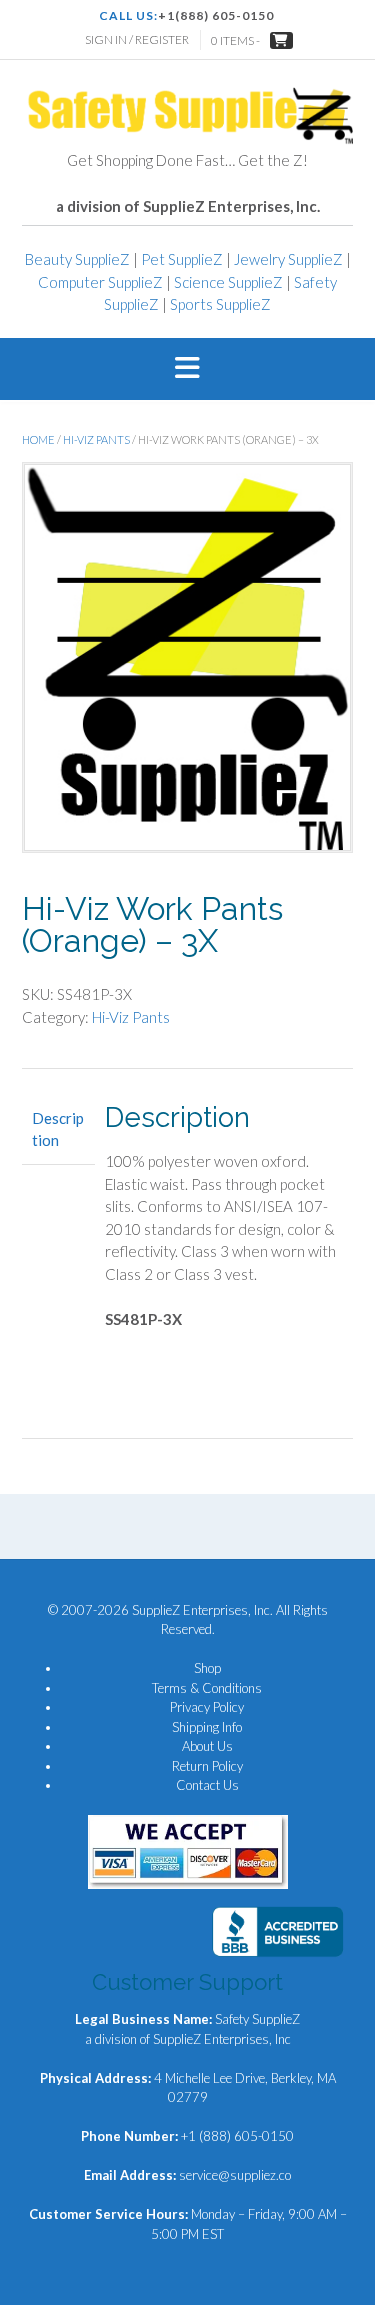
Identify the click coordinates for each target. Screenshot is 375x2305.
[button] (187, 369)
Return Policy (207, 1766)
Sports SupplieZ (220, 304)
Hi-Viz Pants (96, 439)
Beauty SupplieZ (77, 259)
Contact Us (207, 1785)
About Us (207, 1746)
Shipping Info (207, 1727)
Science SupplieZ (228, 282)
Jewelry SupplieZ (288, 259)
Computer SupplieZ (100, 282)
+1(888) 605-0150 (216, 15)
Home (38, 439)
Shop (207, 1668)
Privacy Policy (207, 1707)
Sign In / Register (137, 39)
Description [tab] (58, 1129)
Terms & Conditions (207, 1688)
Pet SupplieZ (182, 259)
